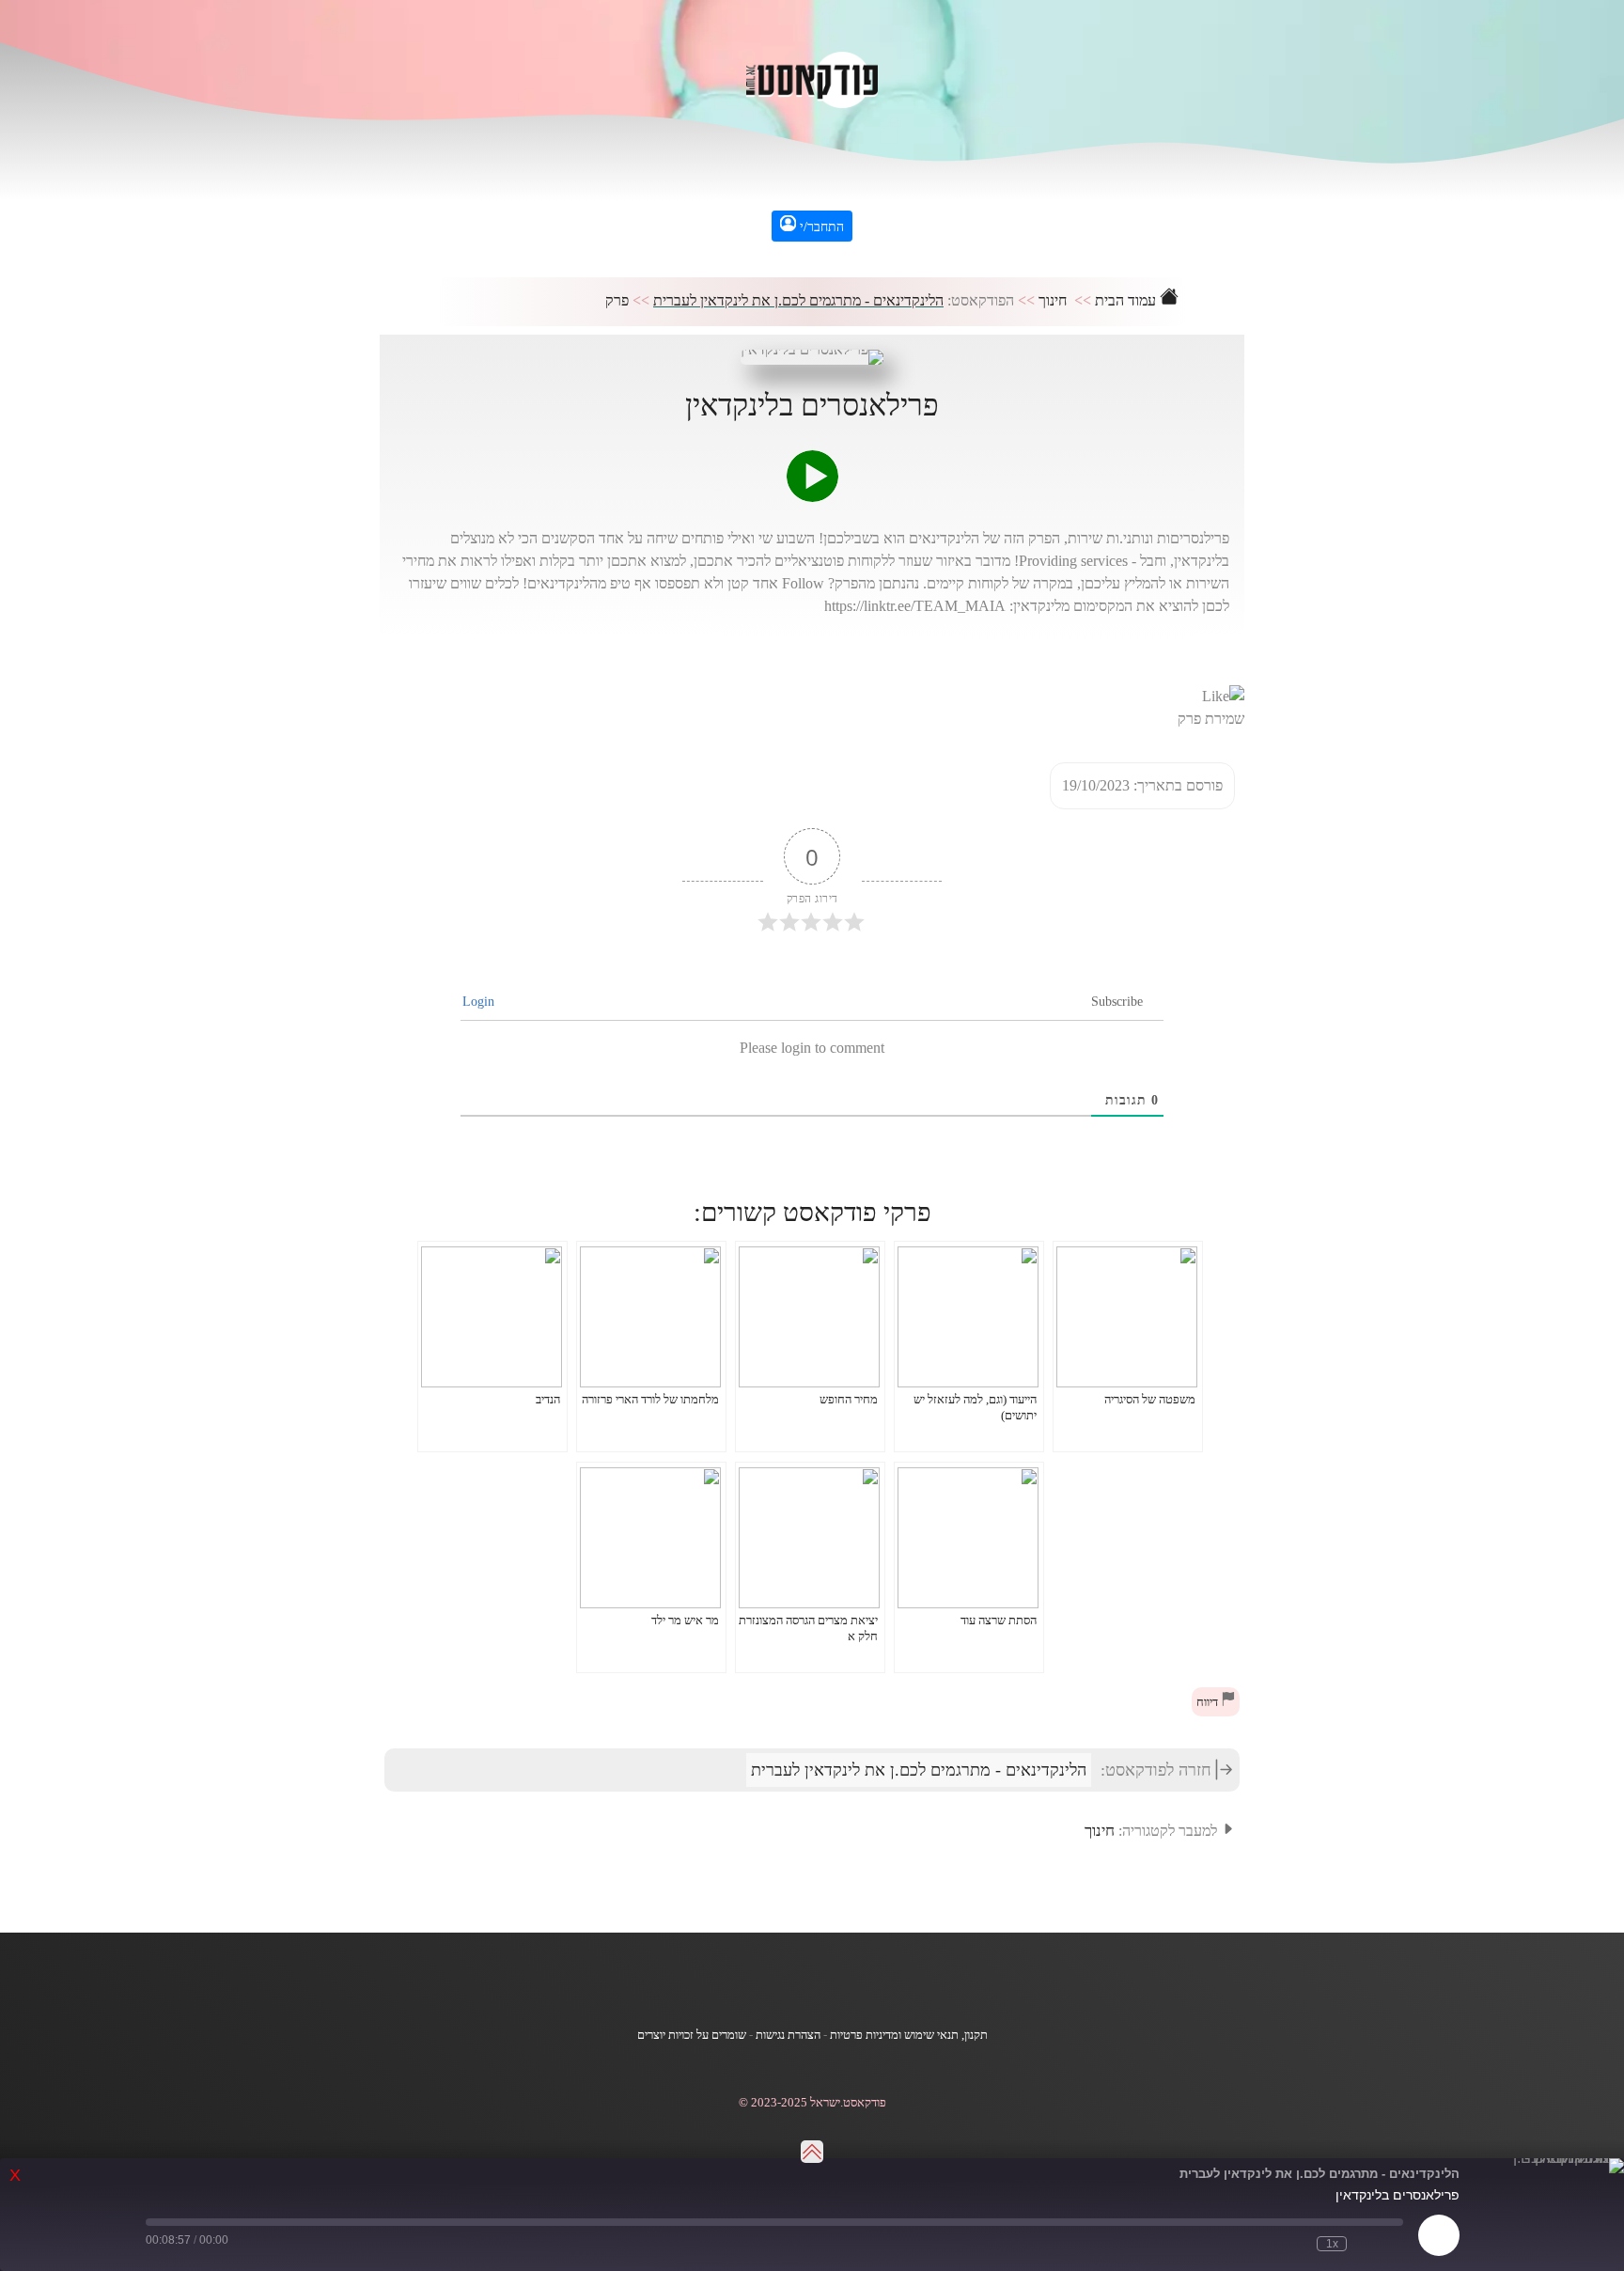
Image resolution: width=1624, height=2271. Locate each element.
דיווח (1209, 1702)
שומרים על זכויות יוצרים (692, 2035)
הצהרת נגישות (788, 2035)
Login (480, 1002)
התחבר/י (820, 227)
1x (1332, 2244)
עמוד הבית (1127, 300)
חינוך (1053, 300)
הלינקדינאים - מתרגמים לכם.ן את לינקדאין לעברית (798, 300)
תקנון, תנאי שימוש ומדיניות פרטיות (909, 2035)
